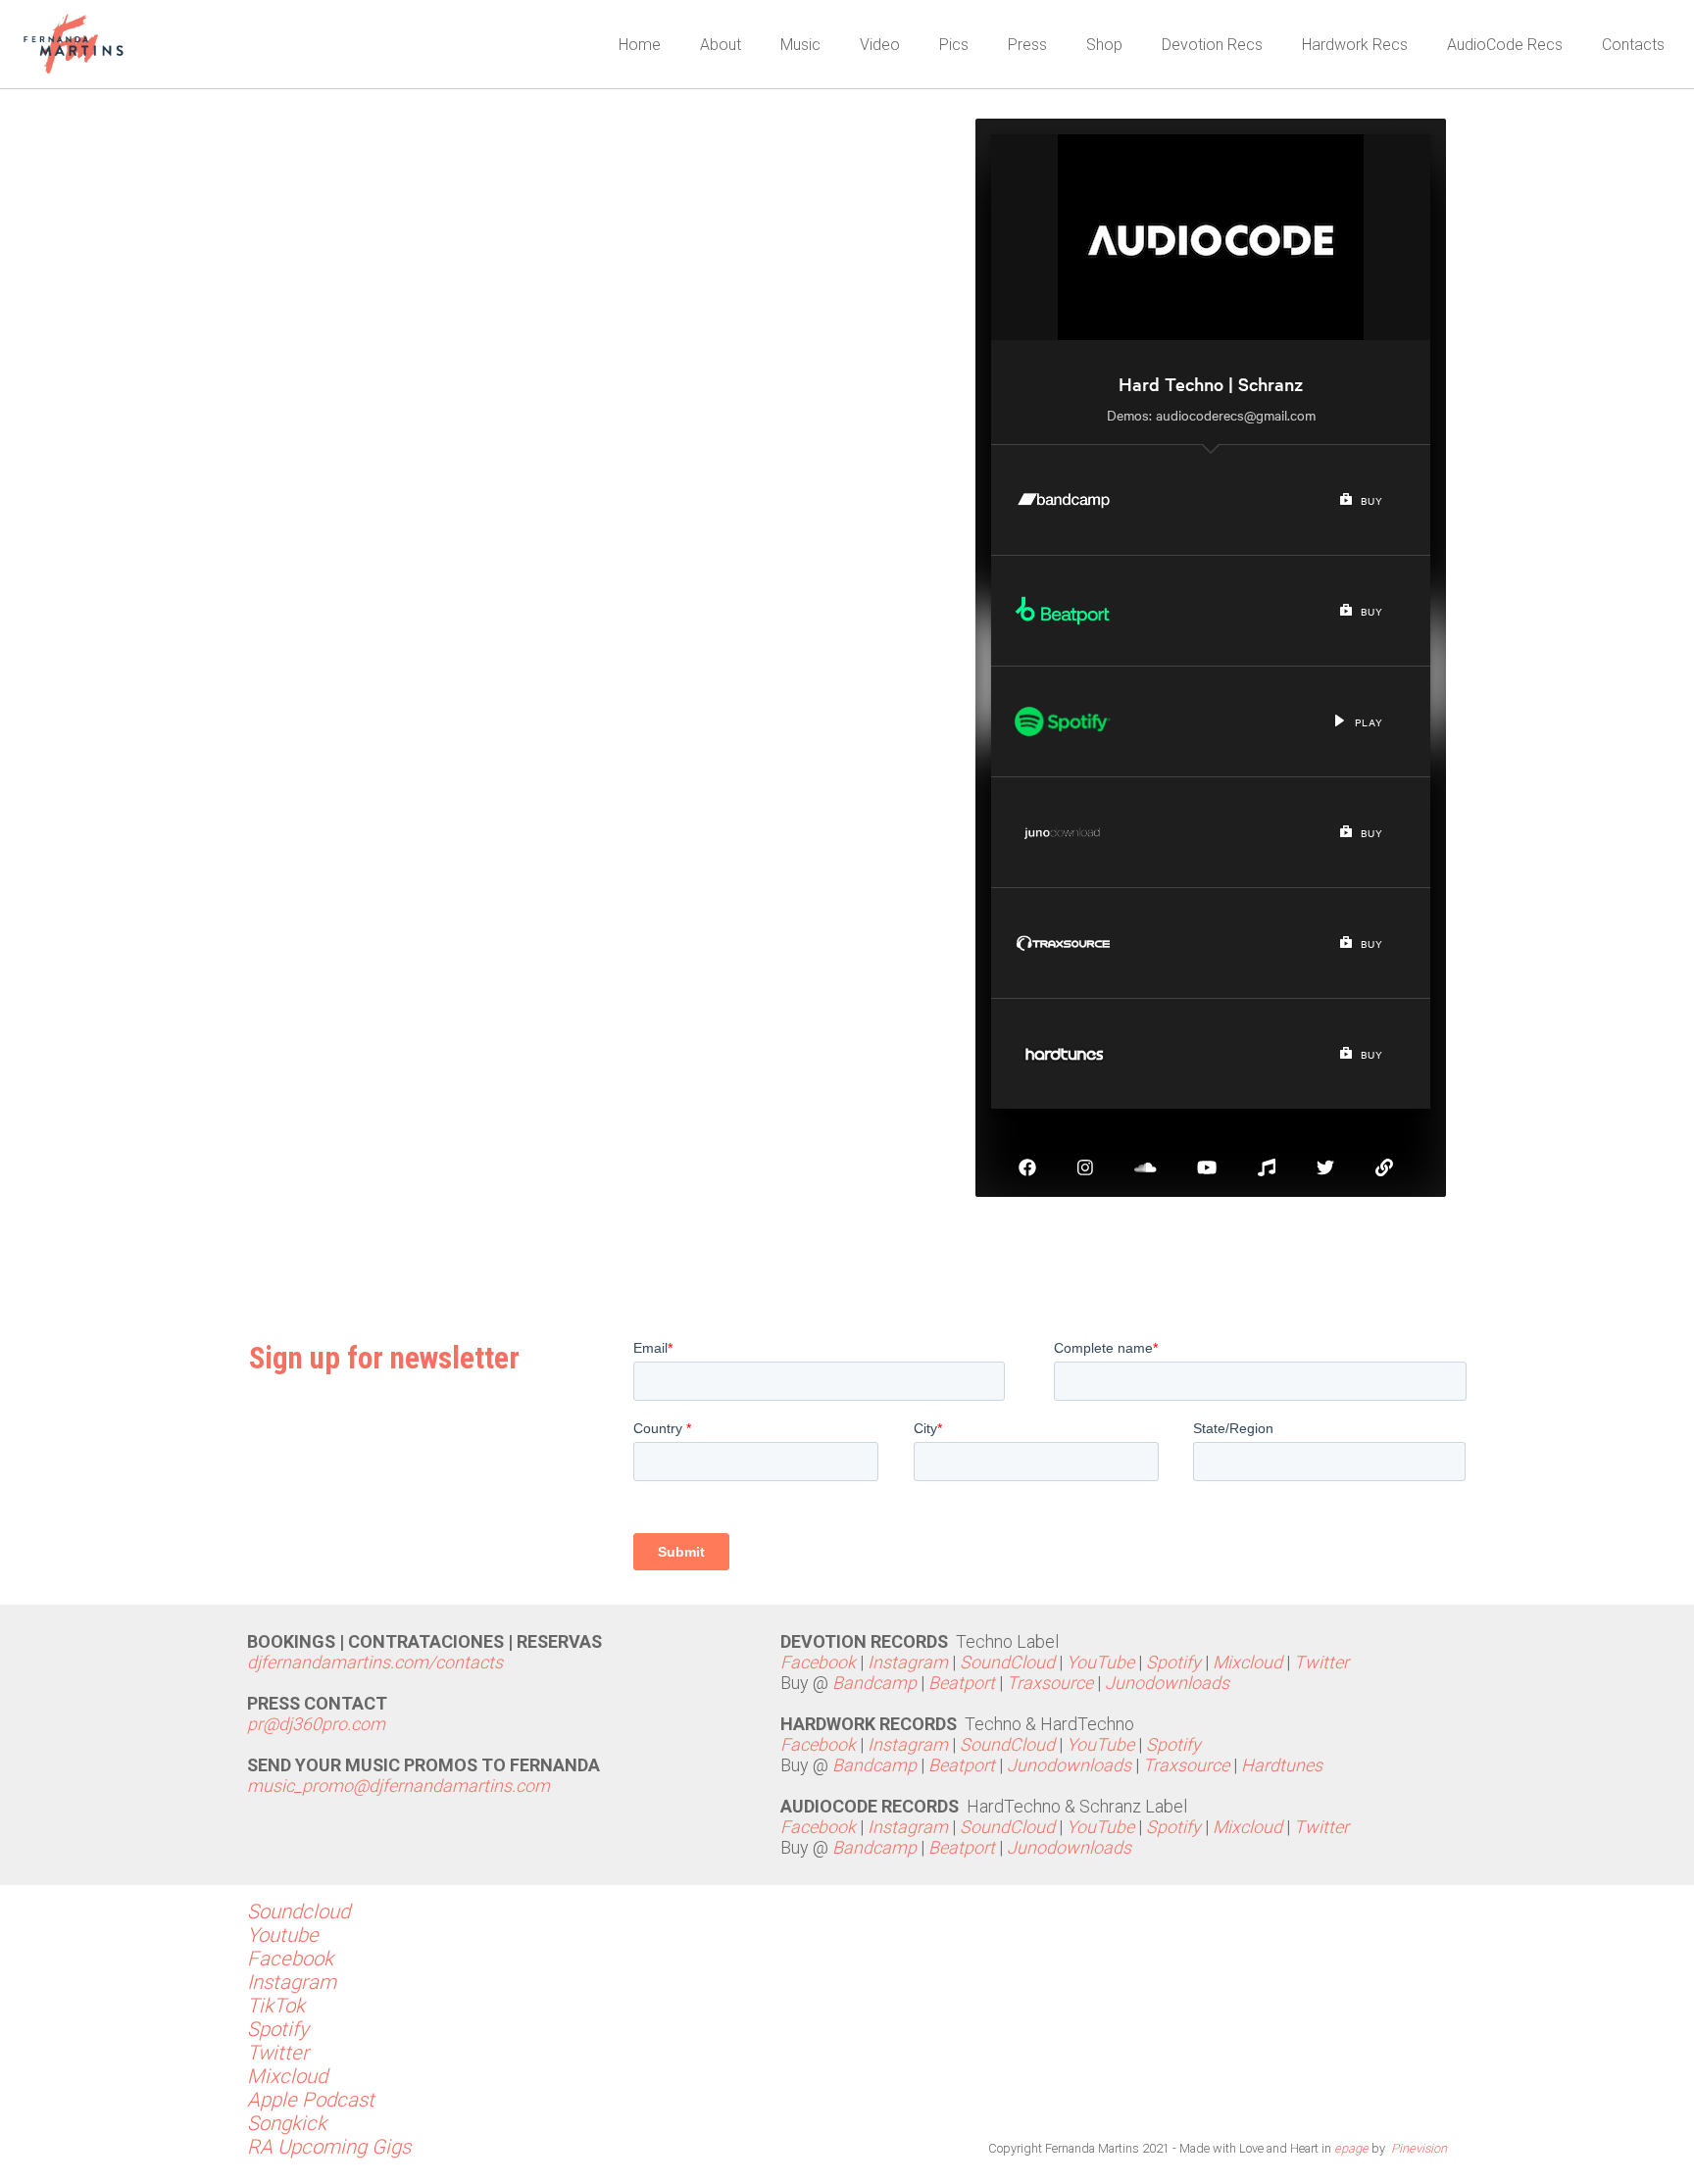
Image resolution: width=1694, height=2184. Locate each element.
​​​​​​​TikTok (276, 2006)
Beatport (962, 1683)
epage (1351, 2148)
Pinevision (1419, 2148)
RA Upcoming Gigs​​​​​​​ (329, 2147)
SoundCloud (1007, 1662)
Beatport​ (962, 1847)
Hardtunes (1284, 1765)
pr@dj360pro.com (316, 1724)
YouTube (1100, 1662)
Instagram (908, 1662)
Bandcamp (874, 1683)
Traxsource (1050, 1683)
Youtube (283, 1935)
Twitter (1321, 1662)
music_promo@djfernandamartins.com (399, 1786)
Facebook (820, 1662)
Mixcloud (1247, 1662)
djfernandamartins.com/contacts (375, 1662)
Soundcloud (299, 1911)
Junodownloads (1167, 1683)
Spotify (1173, 1662)
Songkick (287, 2123)
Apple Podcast (311, 2100)
